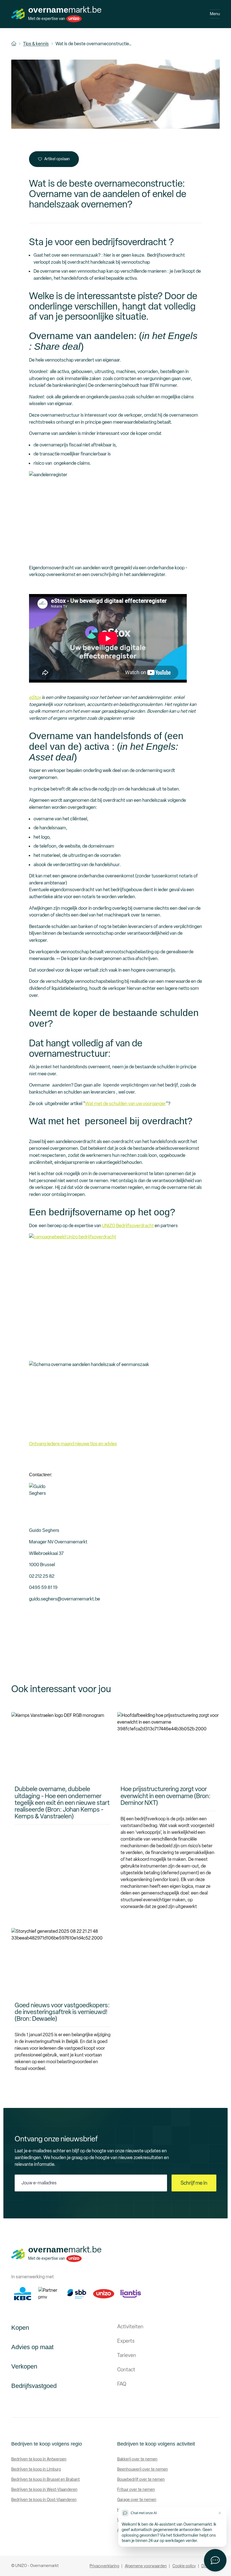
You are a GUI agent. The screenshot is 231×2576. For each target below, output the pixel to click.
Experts (126, 2341)
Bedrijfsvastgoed (34, 2386)
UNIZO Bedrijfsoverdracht (128, 1225)
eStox (35, 697)
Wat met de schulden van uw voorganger (126, 1103)
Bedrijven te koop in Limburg (36, 2469)
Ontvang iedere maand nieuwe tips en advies (73, 1444)
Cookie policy (184, 2566)
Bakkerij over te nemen (137, 2459)
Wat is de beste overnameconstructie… (94, 44)
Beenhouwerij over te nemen (143, 2469)
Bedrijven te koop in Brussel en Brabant (45, 2479)
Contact (126, 2370)
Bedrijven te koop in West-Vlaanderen (44, 2490)
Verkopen (24, 2366)
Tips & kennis (36, 44)
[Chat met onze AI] (215, 2560)
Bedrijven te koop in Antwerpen (39, 2459)
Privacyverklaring (104, 2566)
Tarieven (127, 2355)
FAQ (122, 2384)
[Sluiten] (220, 2513)
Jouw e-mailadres (39, 2183)
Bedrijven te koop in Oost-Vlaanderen (44, 2500)
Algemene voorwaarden (146, 2566)
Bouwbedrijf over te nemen (141, 2479)
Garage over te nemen (137, 2500)
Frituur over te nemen (136, 2490)
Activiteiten (130, 2327)
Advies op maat (32, 2347)
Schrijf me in (194, 2183)
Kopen (20, 2328)
